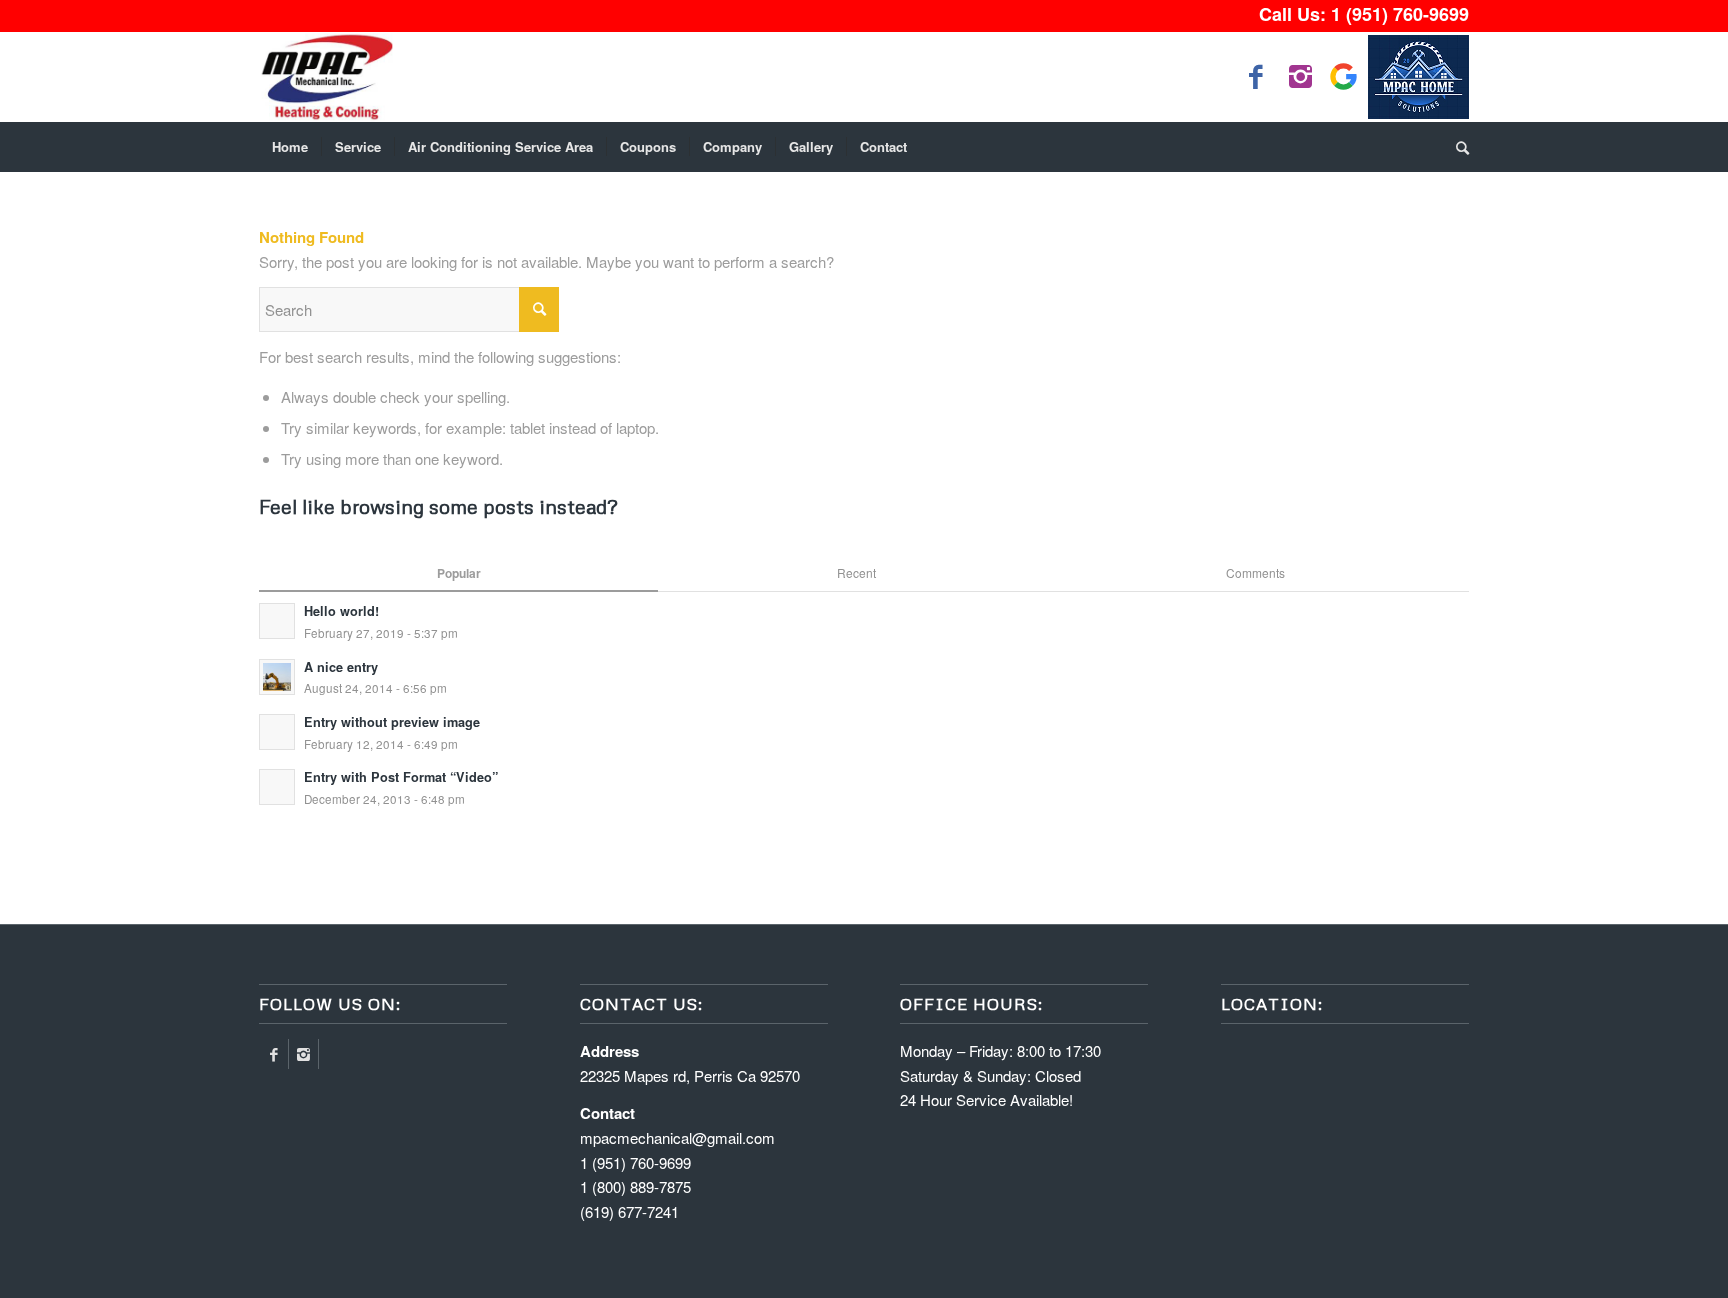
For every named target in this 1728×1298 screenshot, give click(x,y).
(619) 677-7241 (629, 1211)
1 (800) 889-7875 (635, 1186)
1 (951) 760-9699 (1400, 14)
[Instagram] (303, 1054)
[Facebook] (273, 1054)
